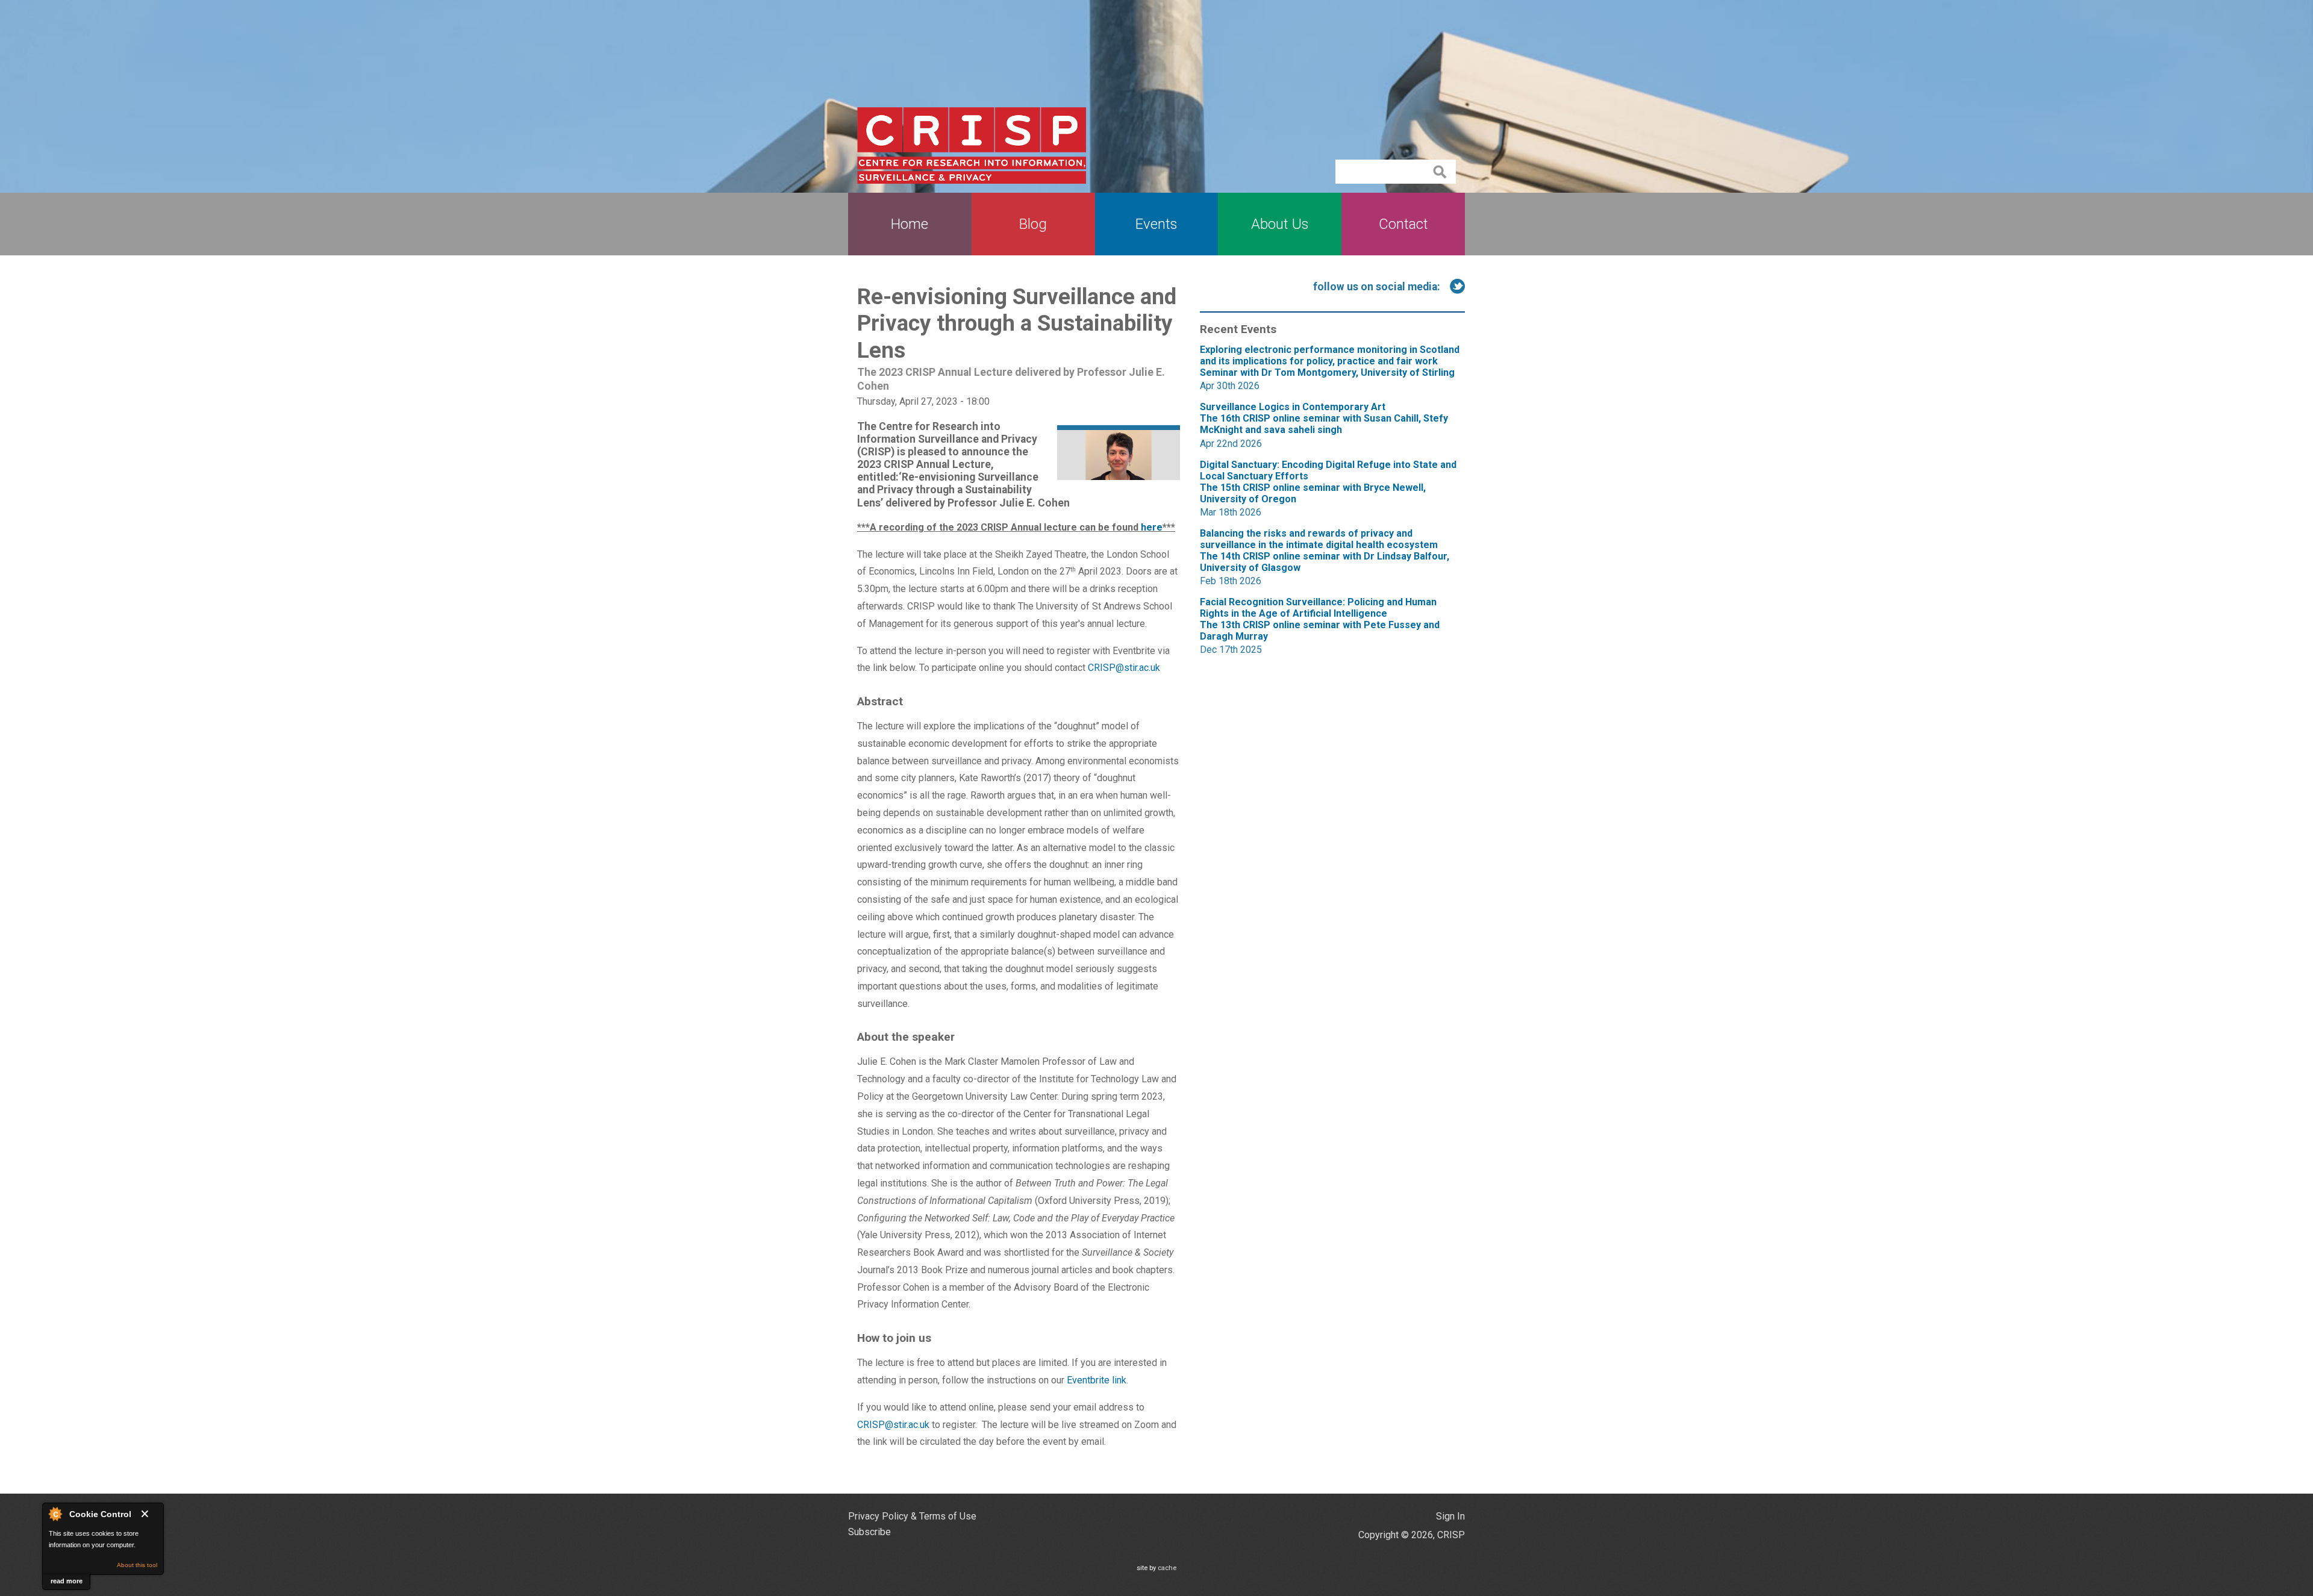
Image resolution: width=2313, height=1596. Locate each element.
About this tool (137, 1565)
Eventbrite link (1097, 1380)
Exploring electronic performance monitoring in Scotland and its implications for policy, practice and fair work (1330, 361)
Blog (1033, 224)
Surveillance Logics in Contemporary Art (1324, 418)
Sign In (1450, 1516)
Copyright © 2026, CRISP (1412, 1535)
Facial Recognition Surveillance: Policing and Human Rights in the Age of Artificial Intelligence (1320, 619)
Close (147, 1514)
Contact (1403, 224)
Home (910, 224)
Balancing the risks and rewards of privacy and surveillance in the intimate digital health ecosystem (1325, 550)
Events (1156, 224)
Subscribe (869, 1532)
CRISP (972, 145)
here (1152, 527)
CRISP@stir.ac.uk (1124, 668)
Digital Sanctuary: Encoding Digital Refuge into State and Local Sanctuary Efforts (1328, 482)
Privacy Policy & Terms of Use (912, 1516)
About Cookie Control (55, 1513)
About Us (1280, 224)
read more (67, 1581)
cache (1167, 1568)
